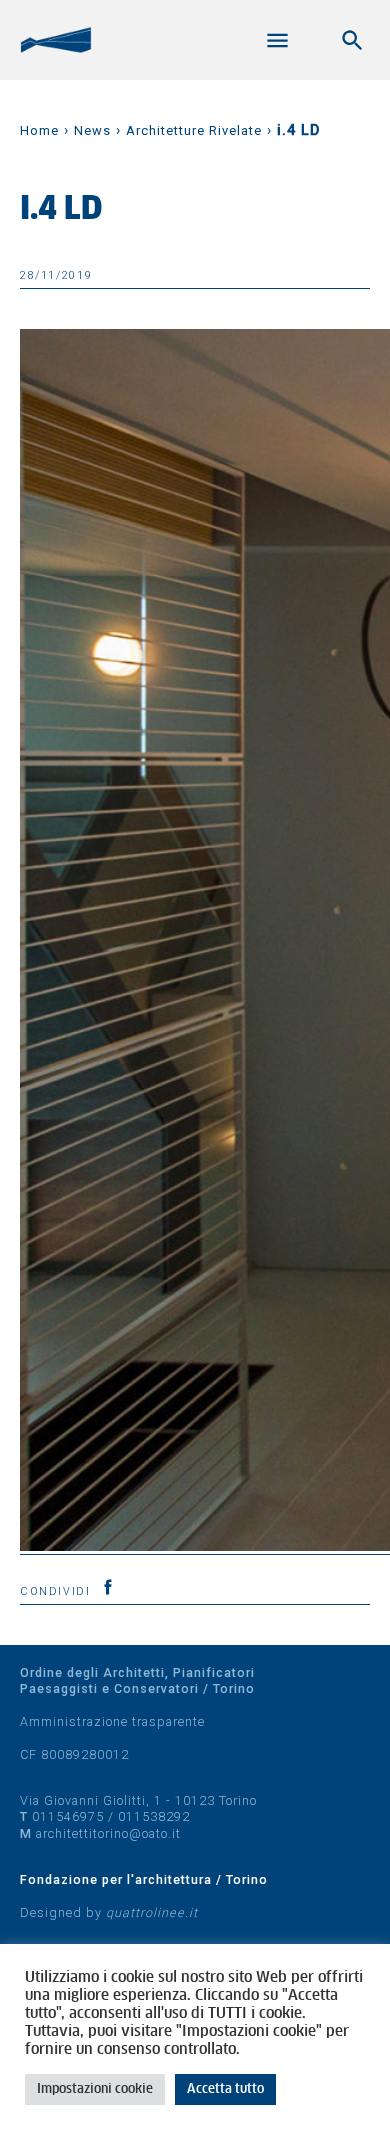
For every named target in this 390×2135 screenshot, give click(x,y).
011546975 (68, 1816)
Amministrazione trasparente (112, 1721)
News (92, 130)
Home (39, 130)
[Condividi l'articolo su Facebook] (108, 1587)
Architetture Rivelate (194, 130)
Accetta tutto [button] (225, 2089)
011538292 (154, 1816)
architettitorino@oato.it (108, 1833)
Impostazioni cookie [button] (95, 2089)
